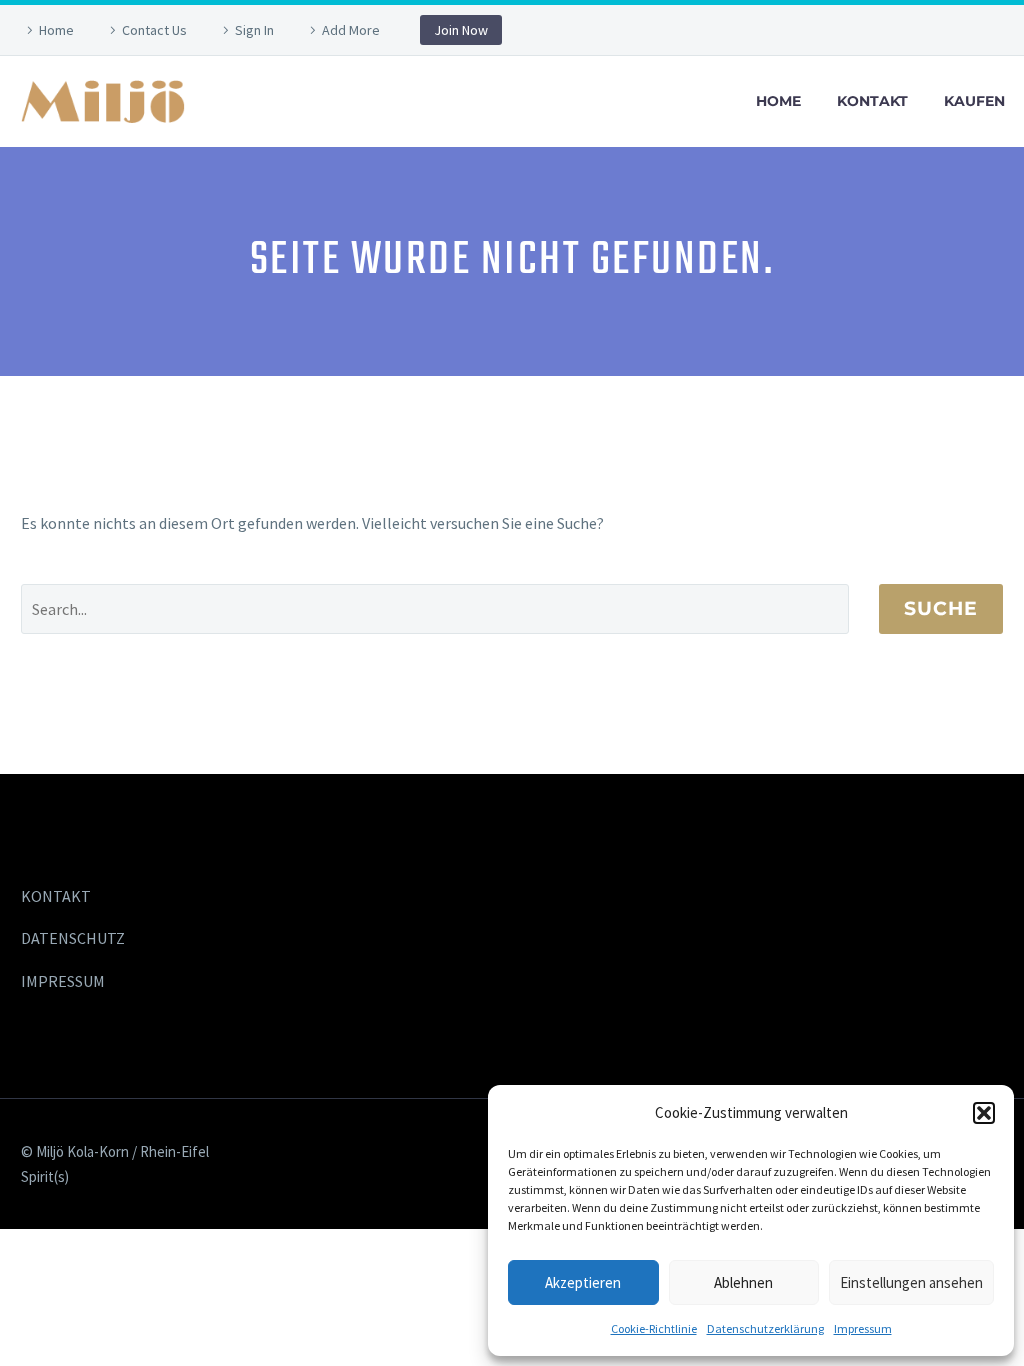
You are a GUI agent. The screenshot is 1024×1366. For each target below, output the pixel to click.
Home (56, 30)
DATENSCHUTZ (73, 938)
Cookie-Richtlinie (654, 1328)
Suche (941, 608)
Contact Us (154, 30)
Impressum (863, 1328)
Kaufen (974, 101)
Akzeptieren (583, 1282)
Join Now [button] (461, 30)
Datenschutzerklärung (765, 1328)
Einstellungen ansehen (911, 1282)
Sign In (254, 30)
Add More (351, 30)
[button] (984, 1113)
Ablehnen (743, 1282)
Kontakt (872, 101)
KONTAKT (56, 896)
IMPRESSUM (63, 981)
